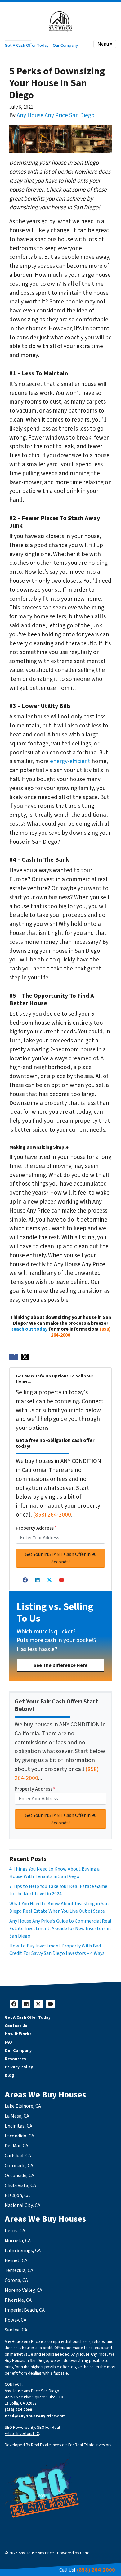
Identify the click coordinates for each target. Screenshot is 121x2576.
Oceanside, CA (19, 2176)
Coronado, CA (19, 2166)
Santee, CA (16, 2330)
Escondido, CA (19, 2136)
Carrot (85, 2553)
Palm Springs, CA (23, 2251)
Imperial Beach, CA (25, 2310)
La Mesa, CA (17, 2116)
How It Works (18, 2034)
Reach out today (29, 1329)
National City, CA (22, 2205)
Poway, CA (16, 2320)
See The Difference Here (60, 1665)
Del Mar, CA (16, 2146)
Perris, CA (15, 2231)
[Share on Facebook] (14, 1357)
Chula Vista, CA (20, 2185)
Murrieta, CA (18, 2241)
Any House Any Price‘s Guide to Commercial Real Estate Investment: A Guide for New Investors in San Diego (60, 1929)
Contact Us (16, 2026)
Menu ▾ (105, 44)
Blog (9, 2075)
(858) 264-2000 (52, 1515)
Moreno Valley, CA (23, 2290)
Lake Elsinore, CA (23, 2106)
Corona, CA (16, 2280)
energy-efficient (70, 761)
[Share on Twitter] (25, 1357)
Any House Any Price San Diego (56, 115)
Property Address (36, 1528)
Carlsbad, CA (18, 2156)
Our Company (65, 45)
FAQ (8, 2042)
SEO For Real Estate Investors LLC (32, 2430)
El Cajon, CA (17, 2195)
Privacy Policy (19, 2067)
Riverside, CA (18, 2300)
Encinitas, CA (18, 2126)
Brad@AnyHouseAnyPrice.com (35, 2416)
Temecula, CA (19, 2270)
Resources (15, 2059)
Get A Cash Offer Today (27, 45)
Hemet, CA (16, 2260)
